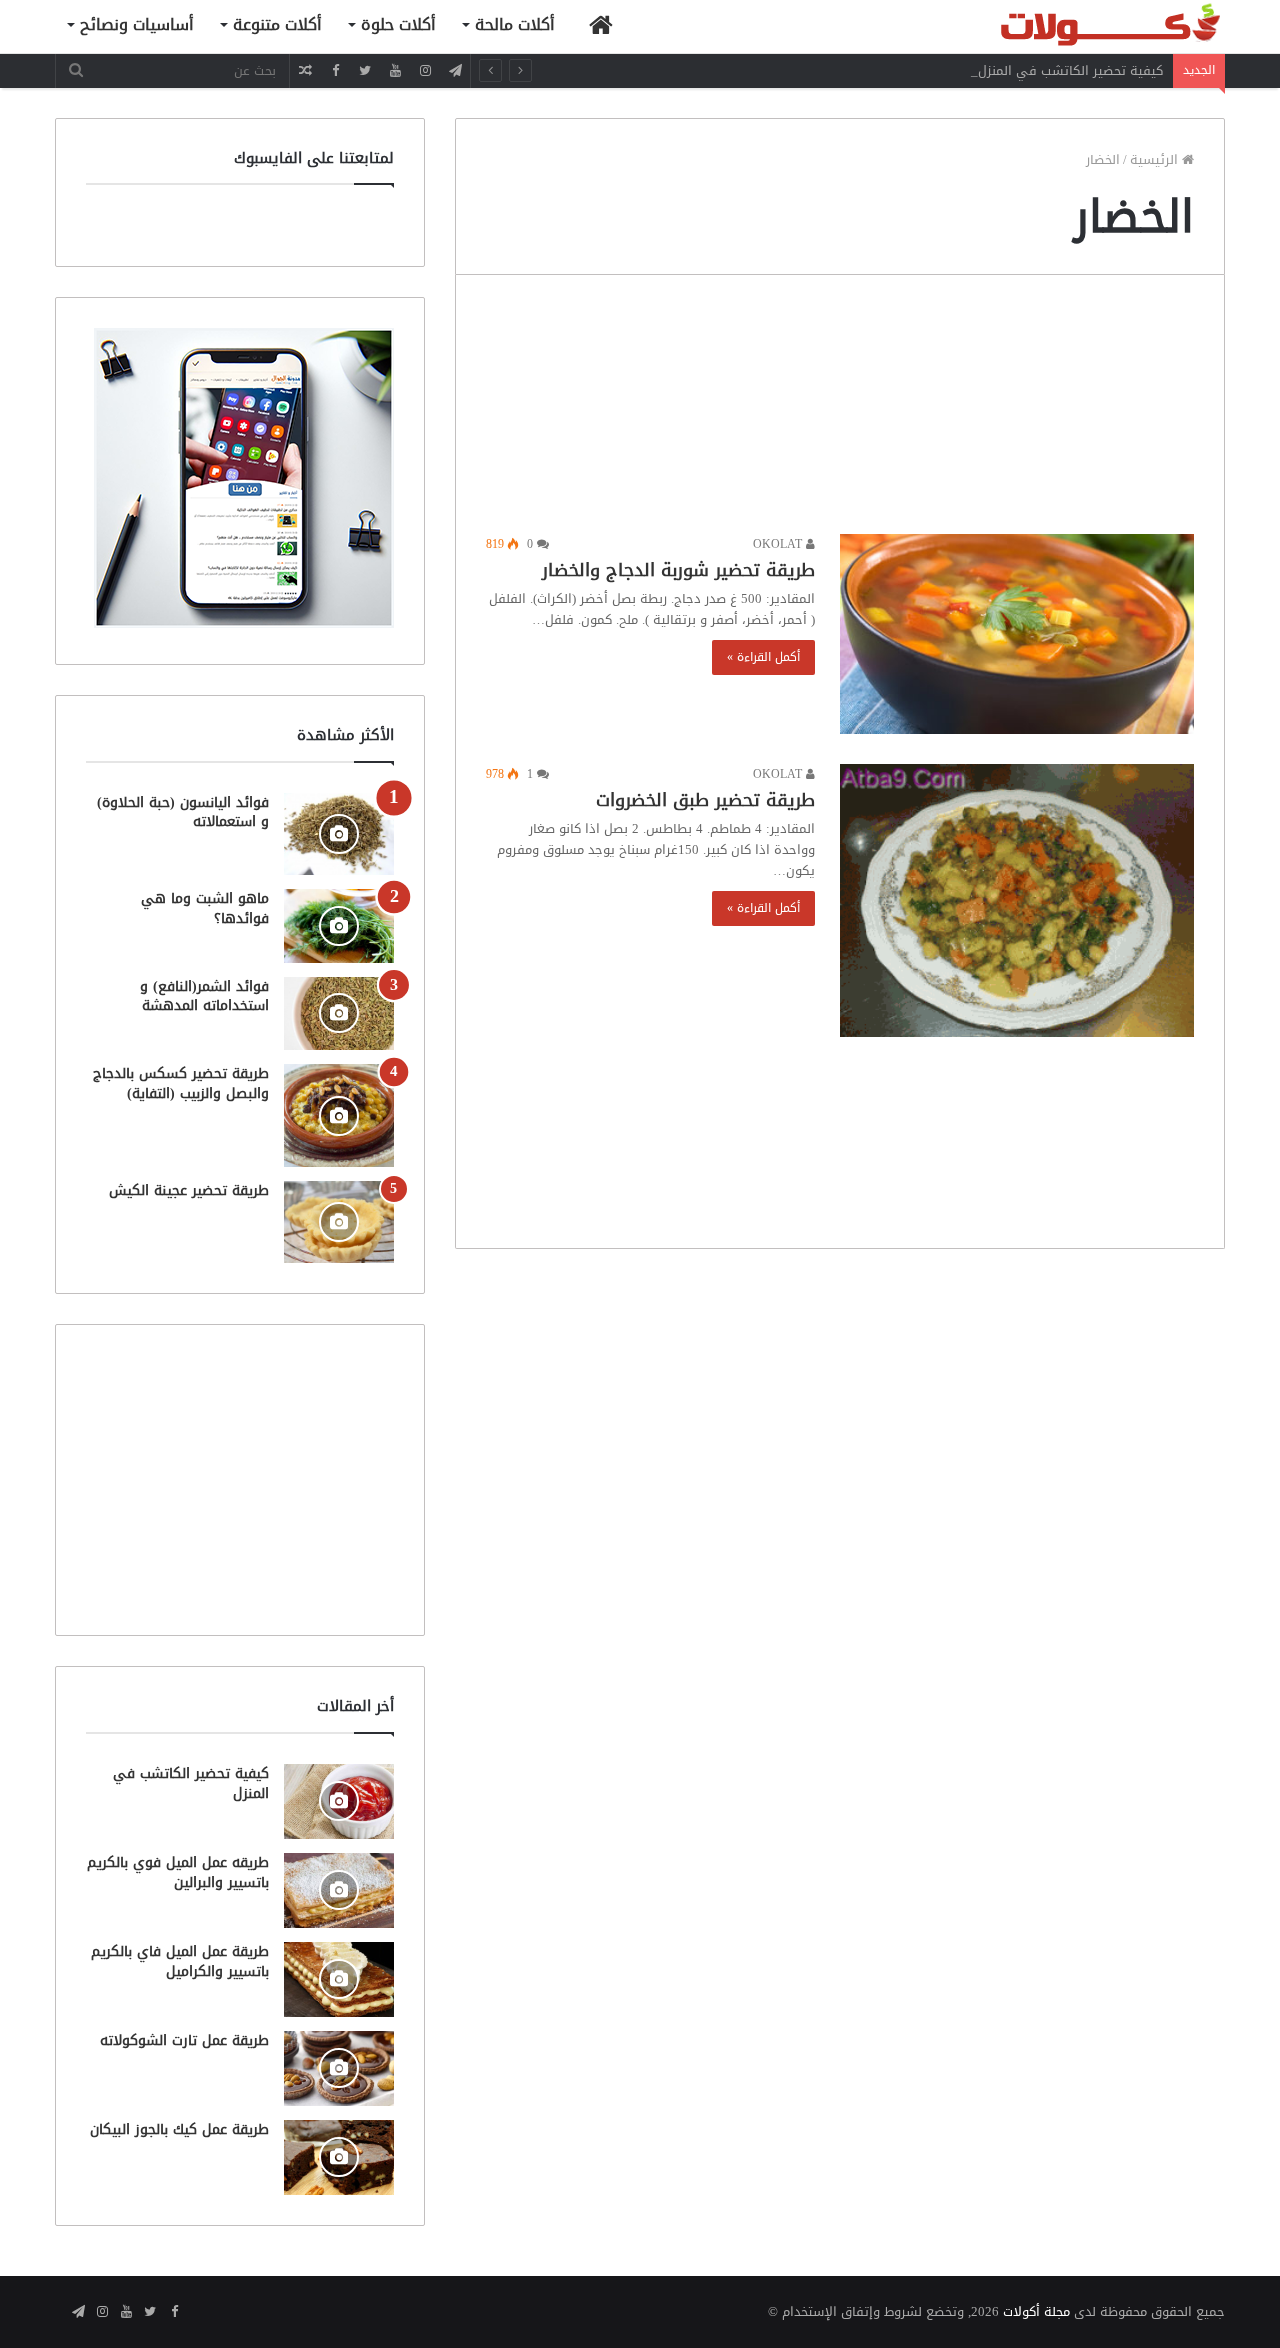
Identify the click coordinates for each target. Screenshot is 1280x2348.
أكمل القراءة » (763, 657)
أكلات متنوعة (277, 24)
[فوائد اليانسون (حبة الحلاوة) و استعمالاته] (339, 834)
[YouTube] (395, 70)
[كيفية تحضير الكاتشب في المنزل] (339, 1801)
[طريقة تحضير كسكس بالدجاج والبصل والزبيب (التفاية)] (339, 1115)
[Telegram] (455, 70)
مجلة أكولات (1036, 2311)
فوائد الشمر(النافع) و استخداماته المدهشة (204, 996)
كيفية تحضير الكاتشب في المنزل (1070, 70)
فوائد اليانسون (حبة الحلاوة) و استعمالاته (183, 812)
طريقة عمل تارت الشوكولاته (184, 2040)
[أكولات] (1075, 26)
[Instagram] (425, 70)
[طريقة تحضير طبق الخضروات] (1017, 901)
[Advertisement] (840, 409)
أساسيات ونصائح (137, 24)
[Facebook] (335, 70)
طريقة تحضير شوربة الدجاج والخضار (678, 570)
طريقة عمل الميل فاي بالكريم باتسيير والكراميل (180, 1961)
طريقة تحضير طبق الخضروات (705, 800)
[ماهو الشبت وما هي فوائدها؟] (339, 925)
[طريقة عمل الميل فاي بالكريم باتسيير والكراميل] (339, 1979)
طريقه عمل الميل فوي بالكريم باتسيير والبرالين (178, 1872)
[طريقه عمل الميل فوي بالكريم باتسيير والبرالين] (339, 1890)
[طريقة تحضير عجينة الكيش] (339, 1222)
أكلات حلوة (398, 24)
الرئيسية (1156, 159)
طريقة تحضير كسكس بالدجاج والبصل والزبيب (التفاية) (181, 1083)
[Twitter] (365, 70)
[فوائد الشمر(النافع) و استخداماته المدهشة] (339, 1013)
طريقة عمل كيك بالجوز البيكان (179, 2129)
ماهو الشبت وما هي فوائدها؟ (205, 908)
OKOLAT (779, 544)
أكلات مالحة (515, 24)
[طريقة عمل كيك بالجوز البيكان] (339, 2157)
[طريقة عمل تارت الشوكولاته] (339, 2068)
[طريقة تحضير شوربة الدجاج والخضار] (1017, 634)
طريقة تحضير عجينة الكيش (189, 1190)
